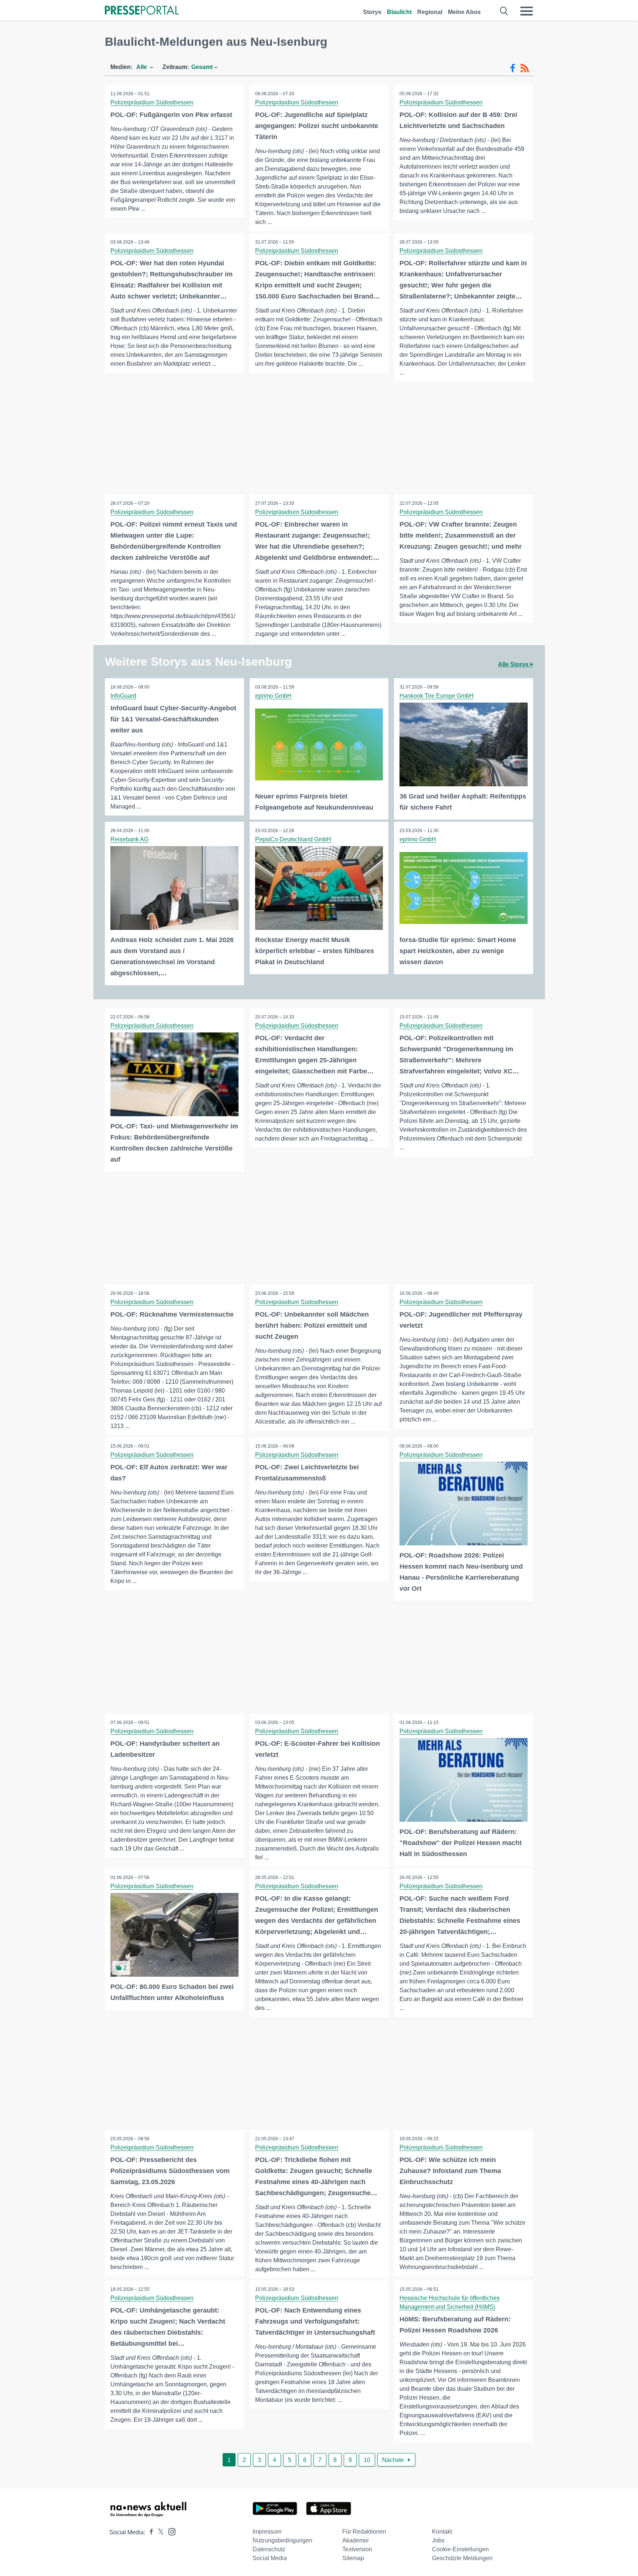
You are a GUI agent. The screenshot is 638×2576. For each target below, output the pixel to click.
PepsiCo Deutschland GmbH (293, 839)
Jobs (438, 2540)
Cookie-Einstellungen (460, 2549)
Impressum (267, 2532)
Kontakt (442, 2532)
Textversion (357, 2549)
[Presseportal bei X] (159, 2532)
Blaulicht (399, 12)
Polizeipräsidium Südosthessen (152, 102)
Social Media (270, 2558)
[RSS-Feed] (525, 68)
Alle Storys (514, 664)
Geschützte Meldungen (462, 2558)
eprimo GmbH (273, 696)
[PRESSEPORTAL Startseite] (142, 11)
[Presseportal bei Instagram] (170, 2531)
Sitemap (353, 2558)
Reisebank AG (129, 839)
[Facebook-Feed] (513, 68)
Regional (430, 12)
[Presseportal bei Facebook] (149, 2532)
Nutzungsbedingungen (282, 2540)
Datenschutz (269, 2549)
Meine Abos (464, 12)
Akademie (356, 2540)
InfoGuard (123, 696)
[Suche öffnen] (504, 11)
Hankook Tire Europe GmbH (437, 696)
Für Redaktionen (364, 2532)
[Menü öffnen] (526, 11)
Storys (372, 12)
